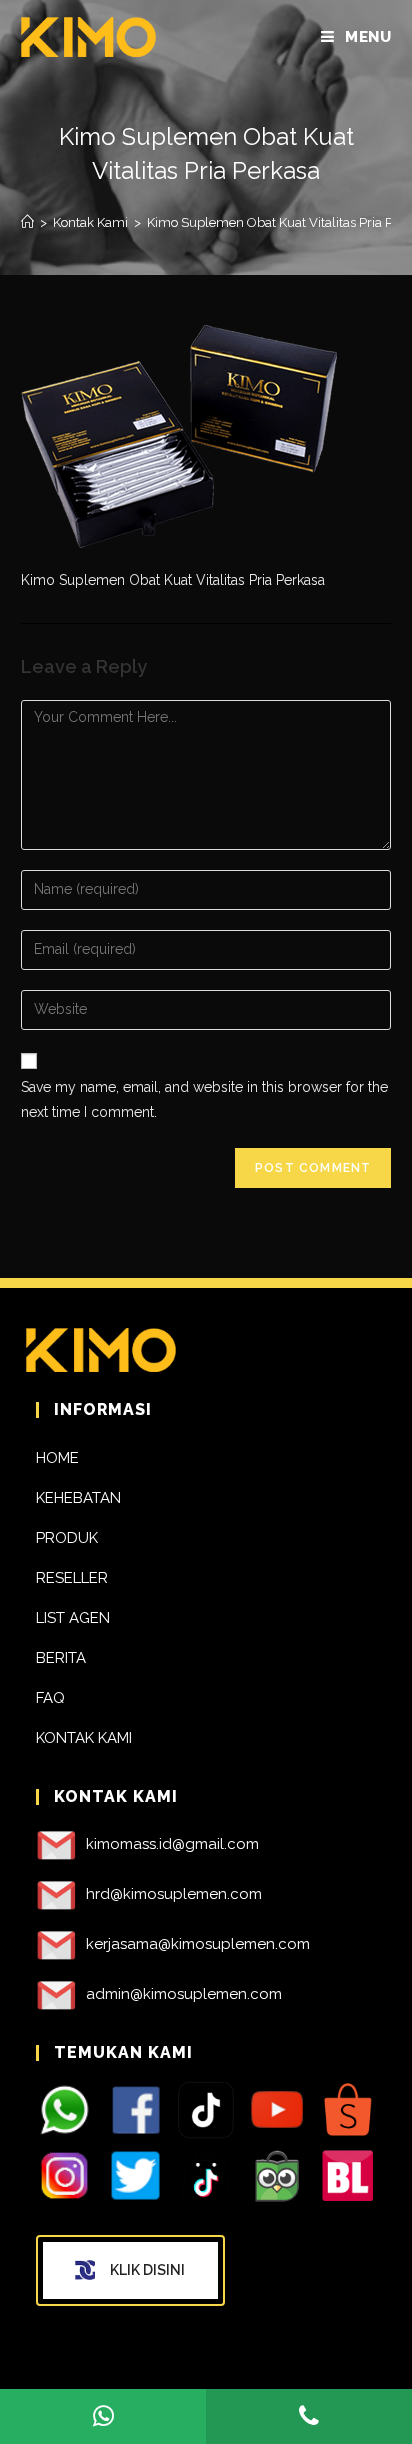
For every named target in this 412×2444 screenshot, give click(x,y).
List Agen (73, 1618)
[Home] (27, 222)
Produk (67, 1538)
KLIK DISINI (147, 2270)
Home (57, 1458)
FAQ (50, 1698)
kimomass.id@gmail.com (172, 1844)
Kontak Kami (84, 1738)
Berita (61, 1658)
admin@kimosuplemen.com (184, 1994)
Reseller (72, 1578)
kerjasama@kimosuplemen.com (198, 1944)
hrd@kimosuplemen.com (174, 1894)
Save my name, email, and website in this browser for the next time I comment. (204, 1099)
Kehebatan (78, 1498)
